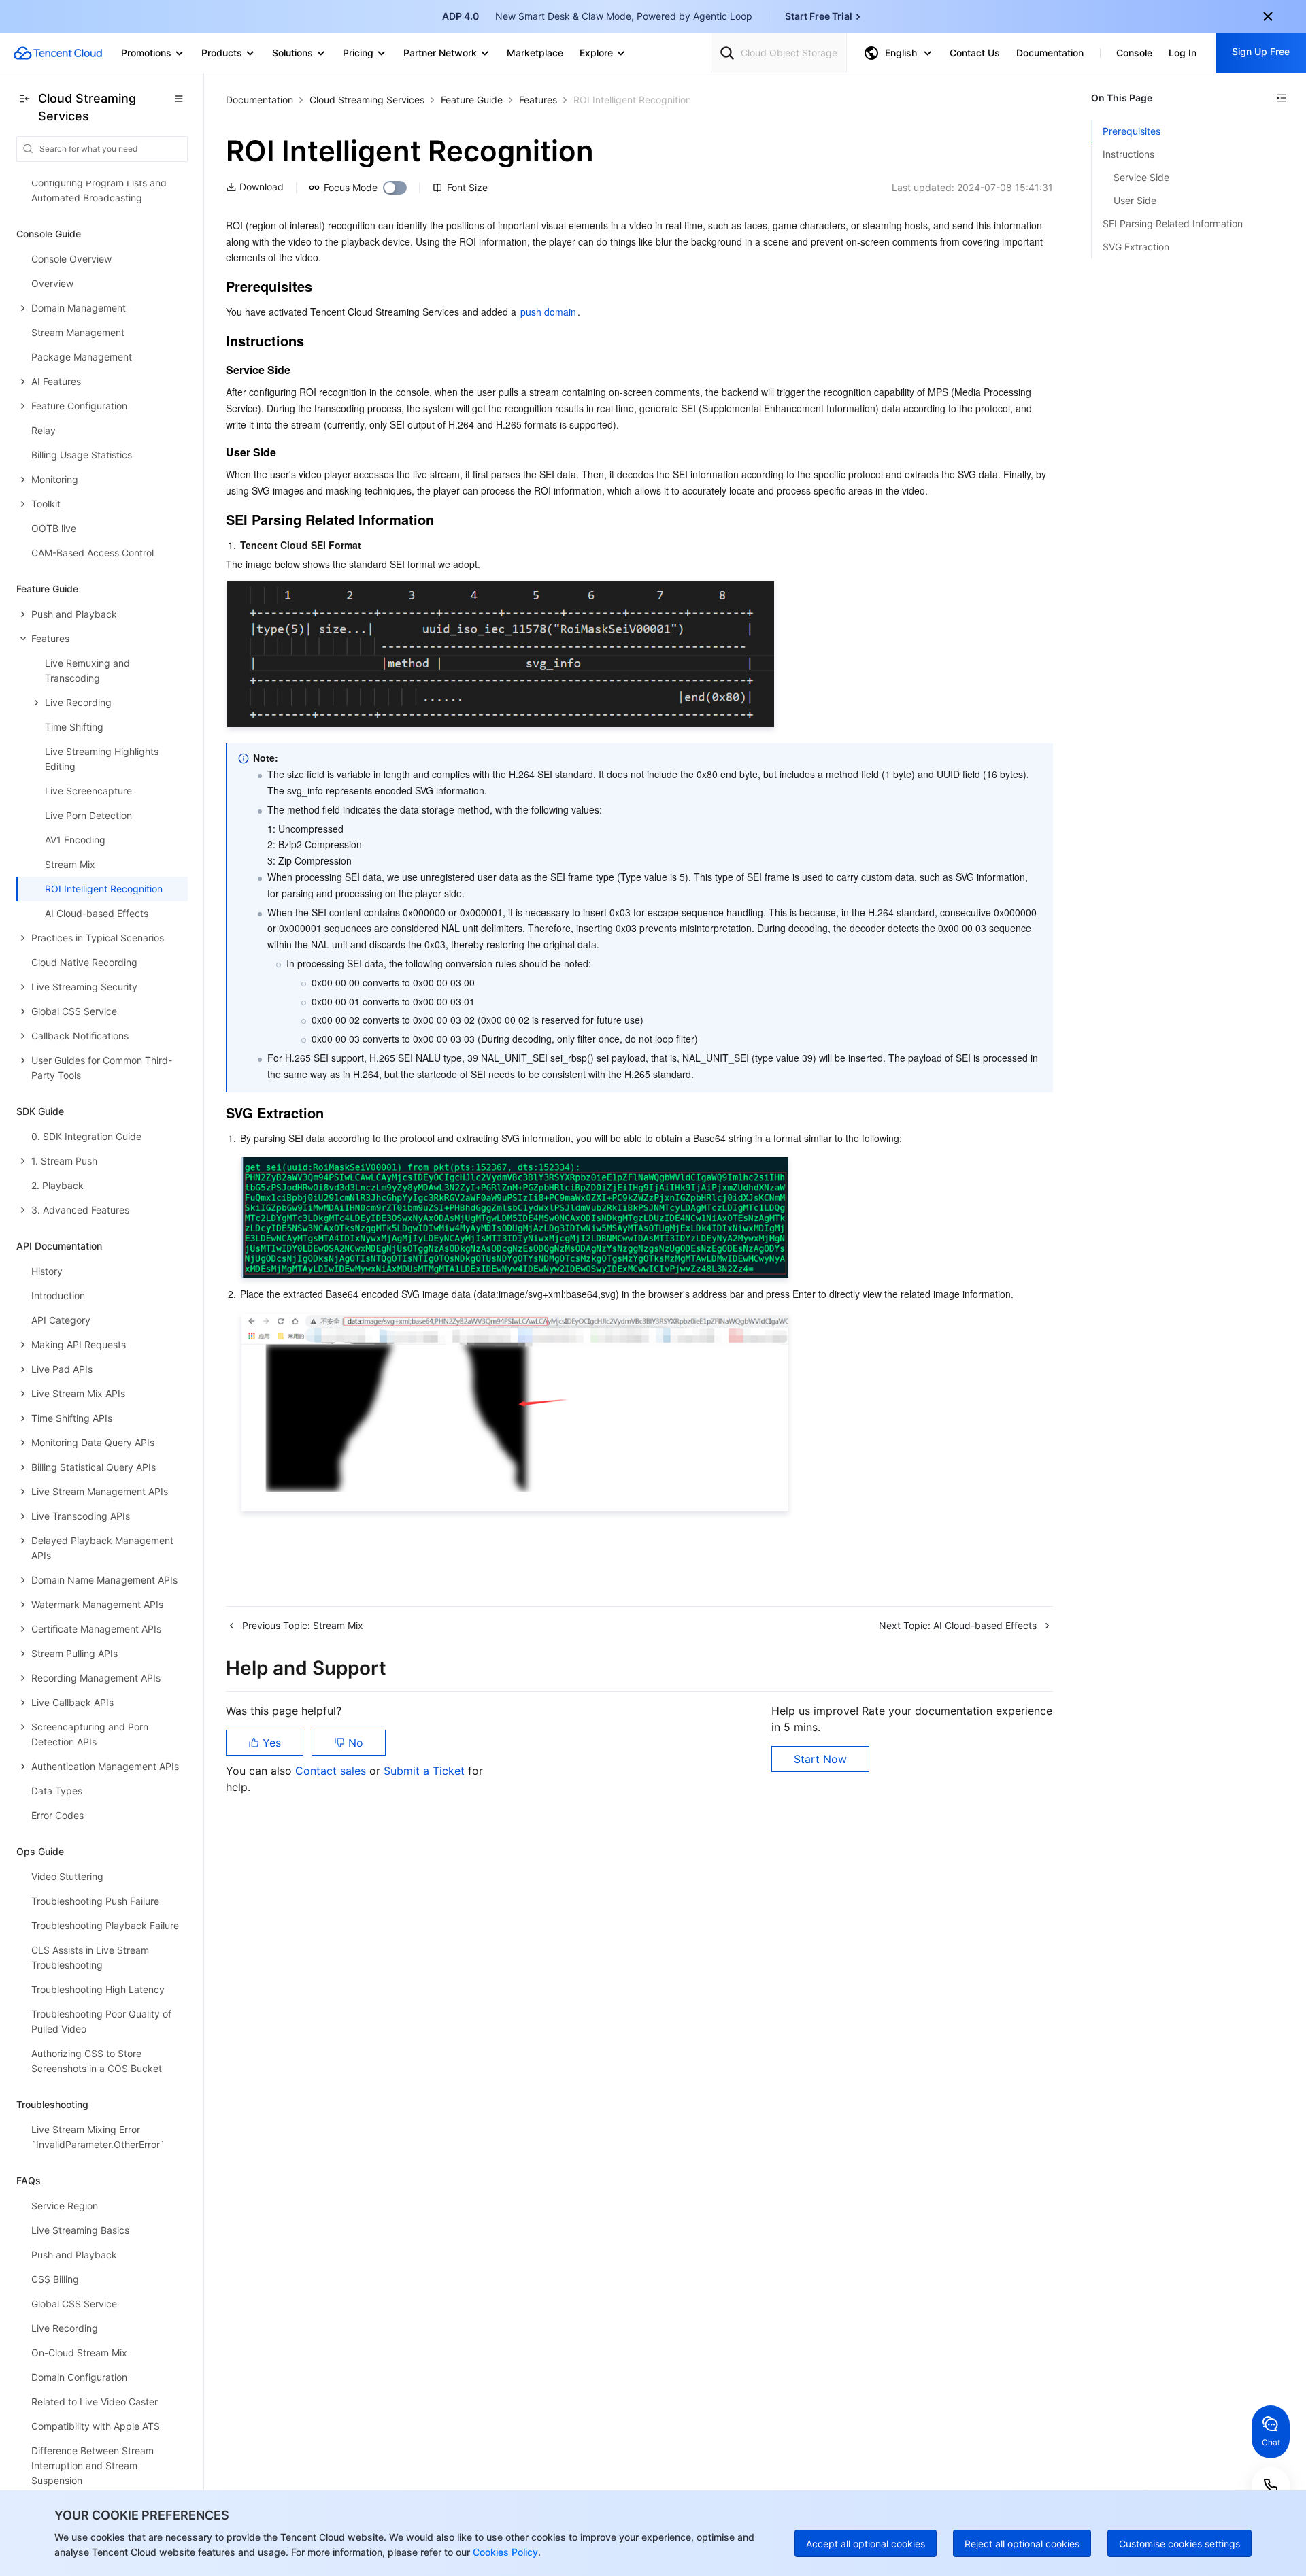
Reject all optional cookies (1022, 2544)
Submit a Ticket (426, 1771)
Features (538, 100)
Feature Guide (472, 100)
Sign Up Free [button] (1261, 51)
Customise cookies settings (1179, 2544)
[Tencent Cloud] (58, 53)
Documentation (259, 100)
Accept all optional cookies (866, 2544)
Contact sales (332, 1771)
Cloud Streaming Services (367, 100)
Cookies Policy (504, 2552)
